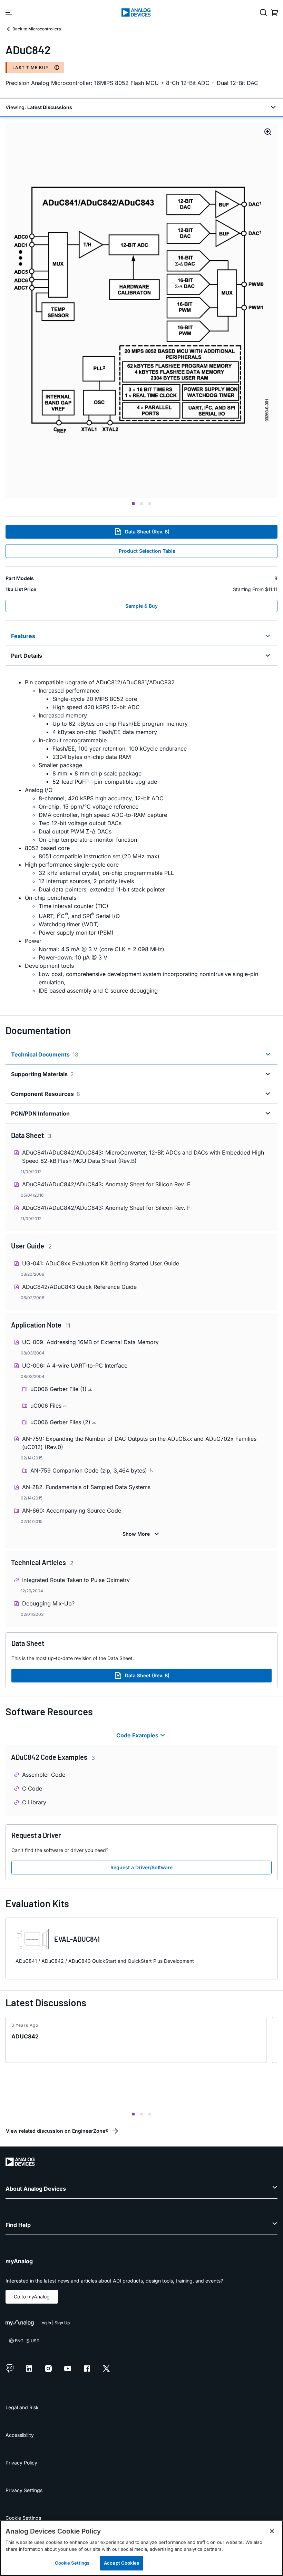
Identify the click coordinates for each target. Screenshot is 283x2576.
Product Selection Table (147, 551)
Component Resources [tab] (46, 1094)
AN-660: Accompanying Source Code (72, 1511)
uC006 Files (47, 1406)
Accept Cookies (121, 2563)
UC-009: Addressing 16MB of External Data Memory (90, 1342)
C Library (34, 1802)
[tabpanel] (141, 836)
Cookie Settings (23, 2518)
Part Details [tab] (27, 656)
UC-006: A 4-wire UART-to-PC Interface (75, 1366)
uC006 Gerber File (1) (59, 1389)
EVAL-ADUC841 (77, 1939)
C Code (32, 1788)
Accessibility (20, 2435)
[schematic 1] (141, 310)
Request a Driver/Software (141, 1867)
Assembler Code (44, 1775)
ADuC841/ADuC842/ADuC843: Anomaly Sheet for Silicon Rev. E (106, 1184)
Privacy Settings (24, 2490)
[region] (141, 2548)
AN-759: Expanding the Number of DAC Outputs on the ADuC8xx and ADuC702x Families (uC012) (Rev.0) (139, 1443)
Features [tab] (23, 636)
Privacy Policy (21, 2463)
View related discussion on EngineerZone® (57, 2131)
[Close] (272, 2531)
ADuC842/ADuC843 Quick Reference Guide (79, 1287)
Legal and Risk (22, 2407)
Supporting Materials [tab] (42, 1074)
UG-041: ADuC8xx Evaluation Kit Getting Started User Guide (101, 1263)
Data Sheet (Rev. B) (147, 532)
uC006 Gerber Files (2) (61, 1422)
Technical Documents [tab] (45, 1054)
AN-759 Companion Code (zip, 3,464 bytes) (90, 1470)
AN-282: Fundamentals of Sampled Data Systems (86, 1487)
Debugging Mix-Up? (48, 1603)
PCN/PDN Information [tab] (40, 1113)
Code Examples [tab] (137, 1735)
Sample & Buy (141, 606)
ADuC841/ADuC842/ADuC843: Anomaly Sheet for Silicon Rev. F (106, 1208)
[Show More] (142, 1534)
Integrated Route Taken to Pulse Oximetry (76, 1580)
